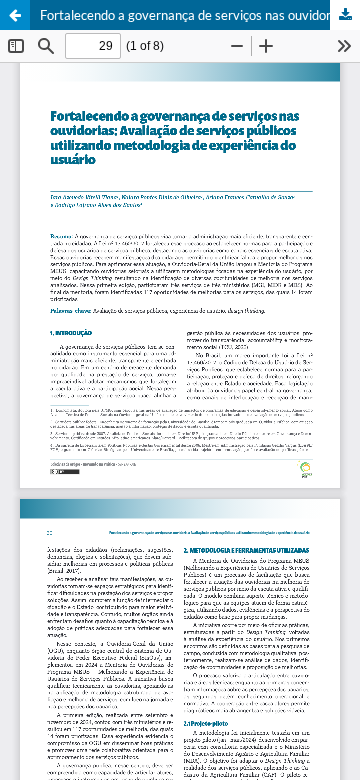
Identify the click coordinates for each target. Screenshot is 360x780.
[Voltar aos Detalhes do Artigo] (15, 15)
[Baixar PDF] (345, 15)
